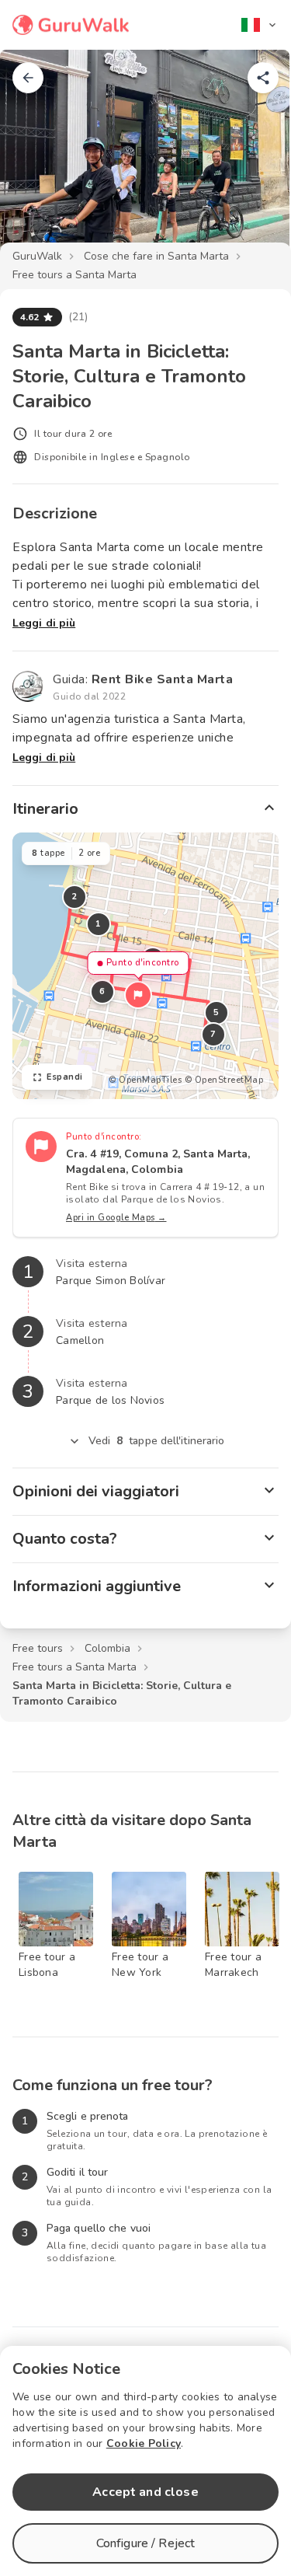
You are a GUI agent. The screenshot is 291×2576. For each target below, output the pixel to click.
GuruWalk (37, 256)
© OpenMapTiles (145, 1080)
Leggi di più (44, 623)
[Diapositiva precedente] (37, 159)
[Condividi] (263, 78)
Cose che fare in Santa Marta (156, 256)
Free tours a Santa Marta (74, 275)
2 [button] (74, 897)
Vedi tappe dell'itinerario (157, 1441)
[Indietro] (28, 78)
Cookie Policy (144, 2443)
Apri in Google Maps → (116, 1218)
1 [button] (99, 924)
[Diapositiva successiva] (254, 159)
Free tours (38, 1648)
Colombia (107, 1648)
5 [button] (217, 1012)
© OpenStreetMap (224, 1080)
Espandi (65, 1077)
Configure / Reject (146, 2543)
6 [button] (102, 991)
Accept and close (145, 2492)
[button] (138, 995)
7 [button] (213, 1034)
